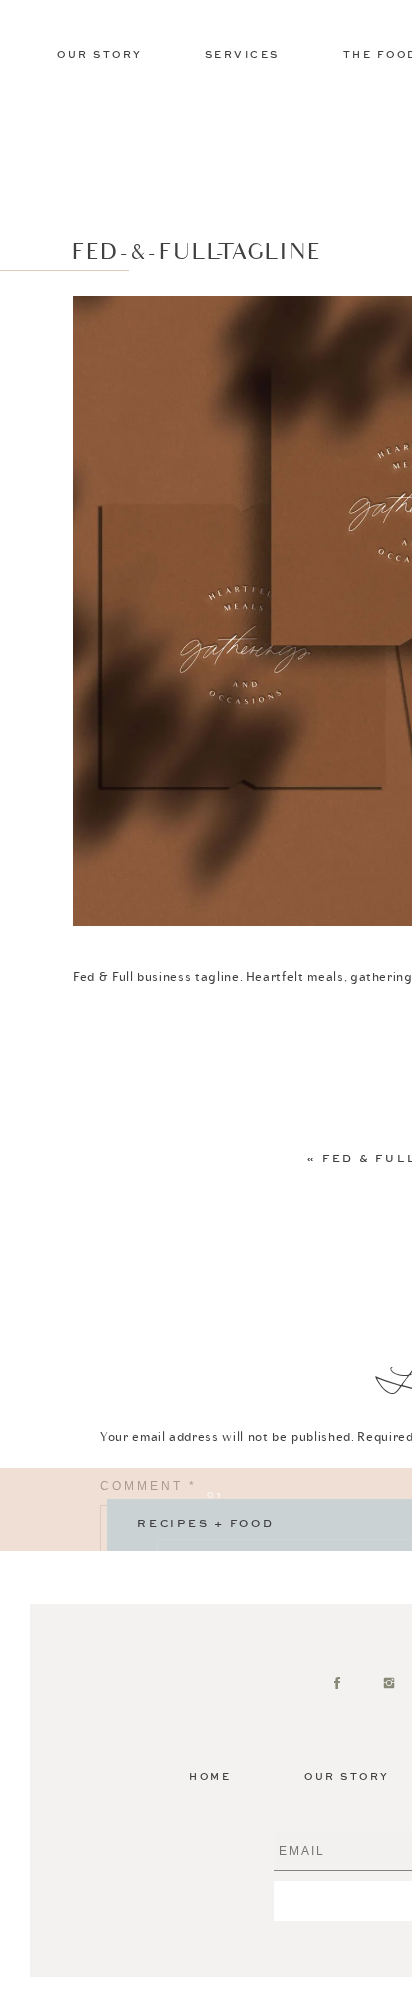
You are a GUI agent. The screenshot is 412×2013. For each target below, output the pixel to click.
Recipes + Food (206, 1524)
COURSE (222, 1565)
